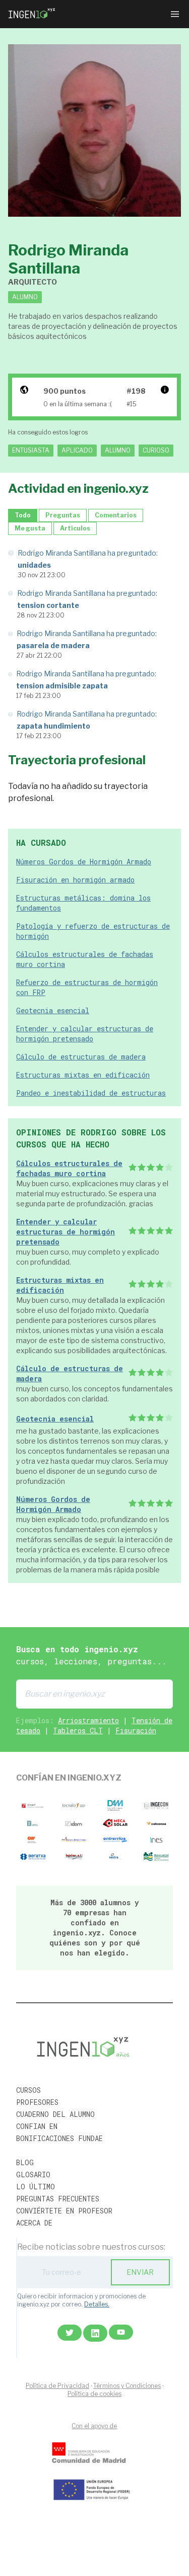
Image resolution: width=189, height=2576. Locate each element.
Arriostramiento (88, 1720)
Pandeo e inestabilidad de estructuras (91, 1093)
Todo (23, 515)
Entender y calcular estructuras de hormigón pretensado (85, 1034)
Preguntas (63, 515)
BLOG (25, 2162)
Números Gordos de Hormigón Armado (84, 862)
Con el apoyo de (94, 2426)
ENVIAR (140, 2272)
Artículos (75, 528)
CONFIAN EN (37, 2126)
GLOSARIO (33, 2174)
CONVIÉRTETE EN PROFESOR (64, 2211)
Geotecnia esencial (53, 1010)
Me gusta (30, 528)
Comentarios (116, 515)
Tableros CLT (78, 1730)
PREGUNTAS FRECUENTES (58, 2199)
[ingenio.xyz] (32, 14)
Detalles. (97, 2304)
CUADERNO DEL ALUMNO (55, 2114)
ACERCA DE (34, 2223)
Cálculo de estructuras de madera (81, 1057)
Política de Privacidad (57, 2386)
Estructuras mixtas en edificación (83, 1075)
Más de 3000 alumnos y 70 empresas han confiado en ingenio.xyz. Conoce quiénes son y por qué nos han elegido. (95, 1928)
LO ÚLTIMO (36, 2187)
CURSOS (28, 2090)
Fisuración (136, 1730)
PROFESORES (37, 2102)
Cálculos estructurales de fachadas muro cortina (69, 1168)
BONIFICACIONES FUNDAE (59, 2138)
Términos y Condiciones (127, 2386)
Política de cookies (94, 2394)
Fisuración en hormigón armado (75, 880)
